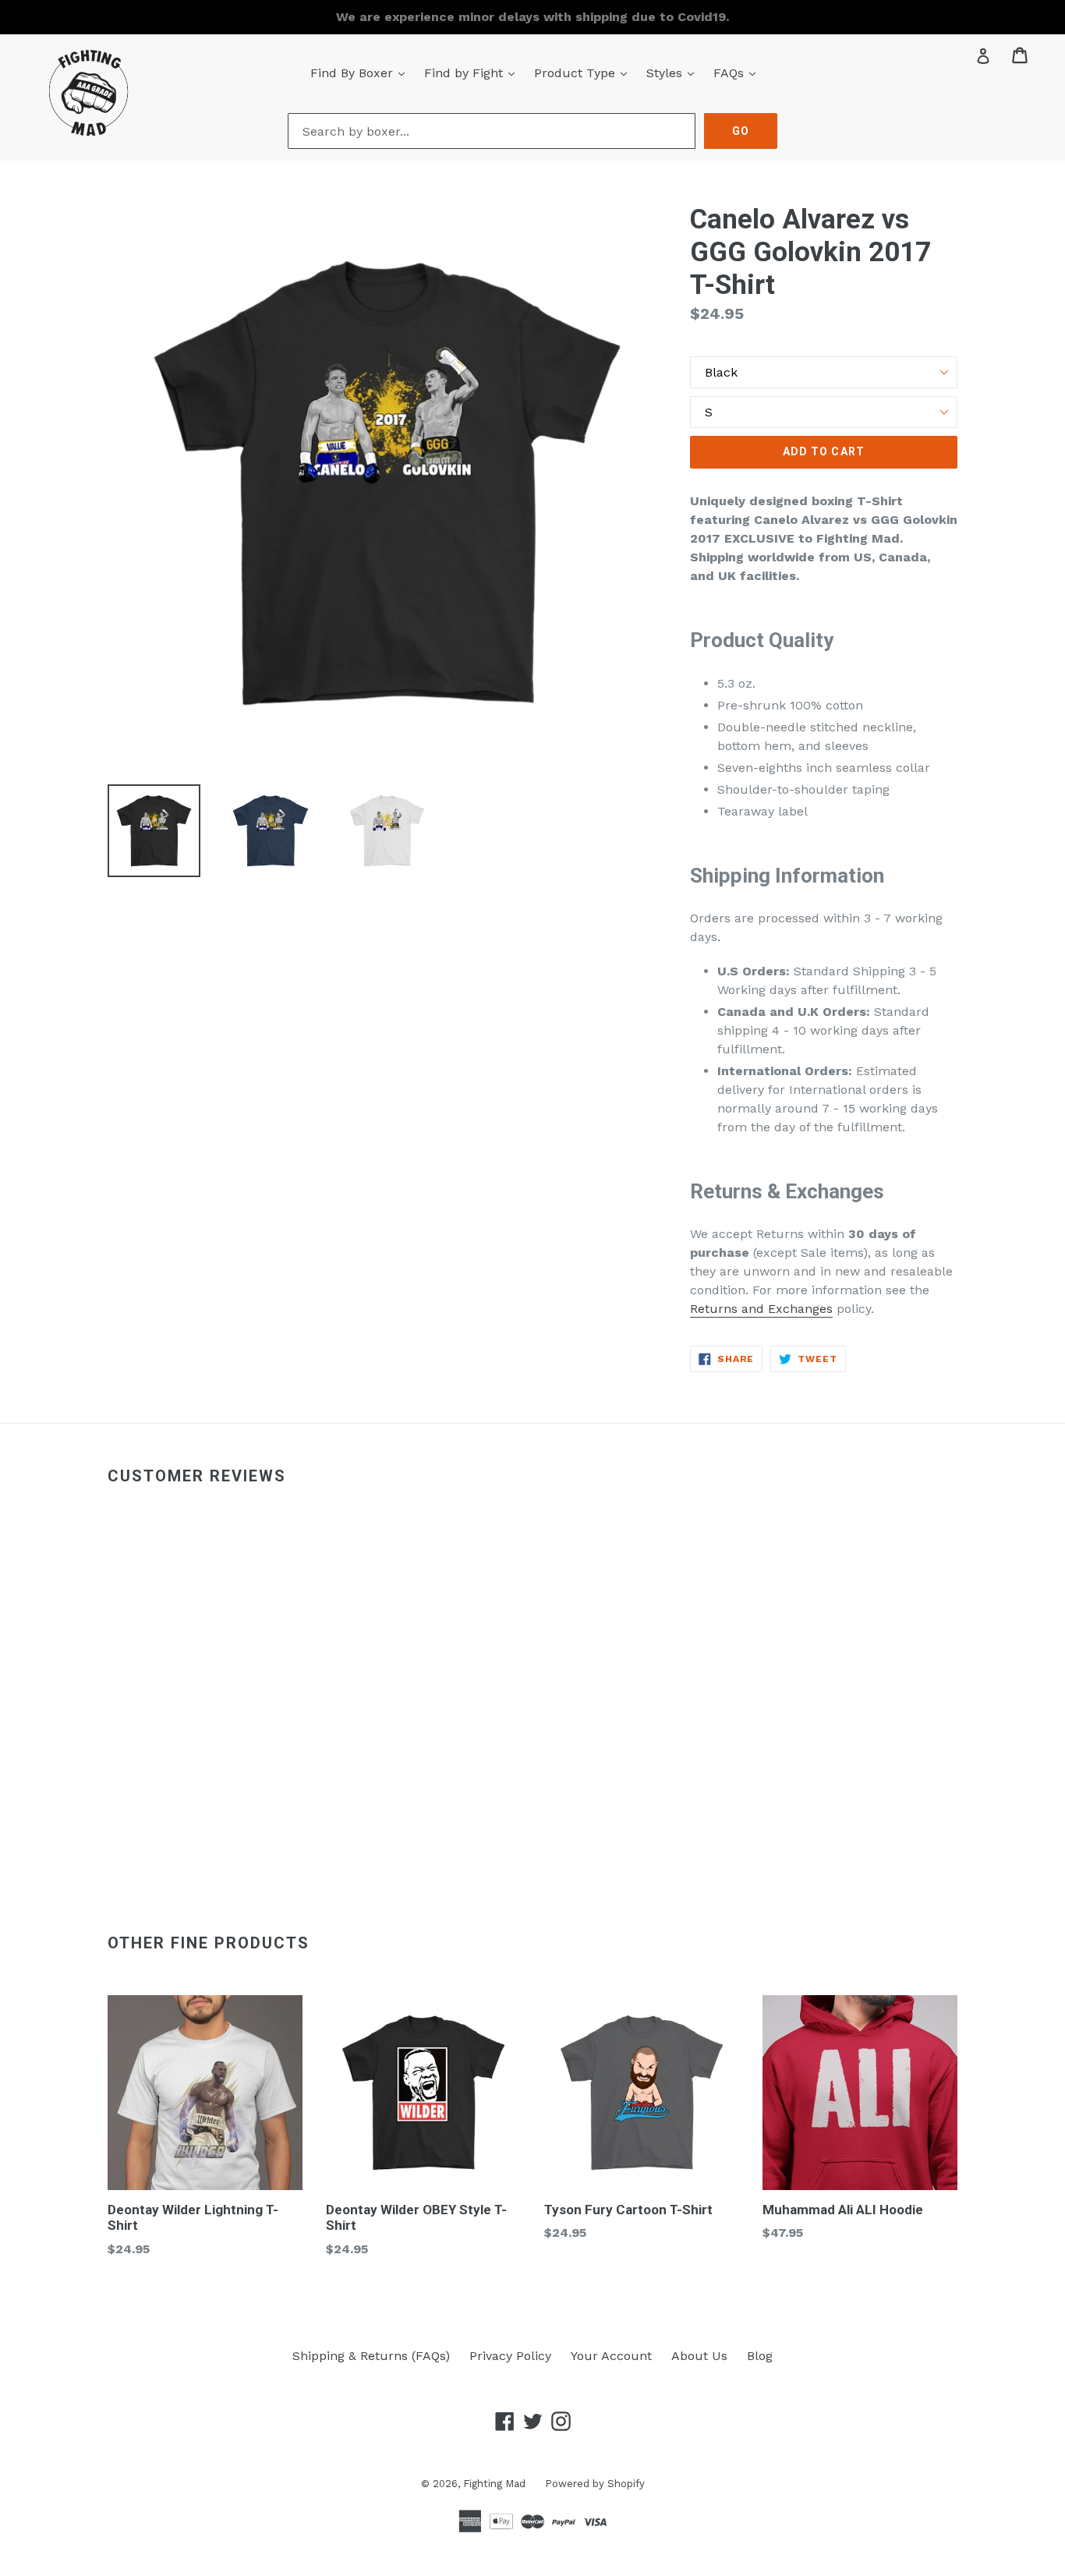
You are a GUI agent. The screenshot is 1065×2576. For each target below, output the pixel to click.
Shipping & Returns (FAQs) (371, 2356)
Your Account (611, 2356)
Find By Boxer (361, 73)
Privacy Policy (510, 2356)
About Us (699, 2356)
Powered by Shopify (595, 2484)
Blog (760, 2356)
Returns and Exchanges (761, 1309)
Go (741, 131)
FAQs (738, 73)
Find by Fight (473, 73)
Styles (674, 73)
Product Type (584, 73)
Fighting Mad (494, 2484)
